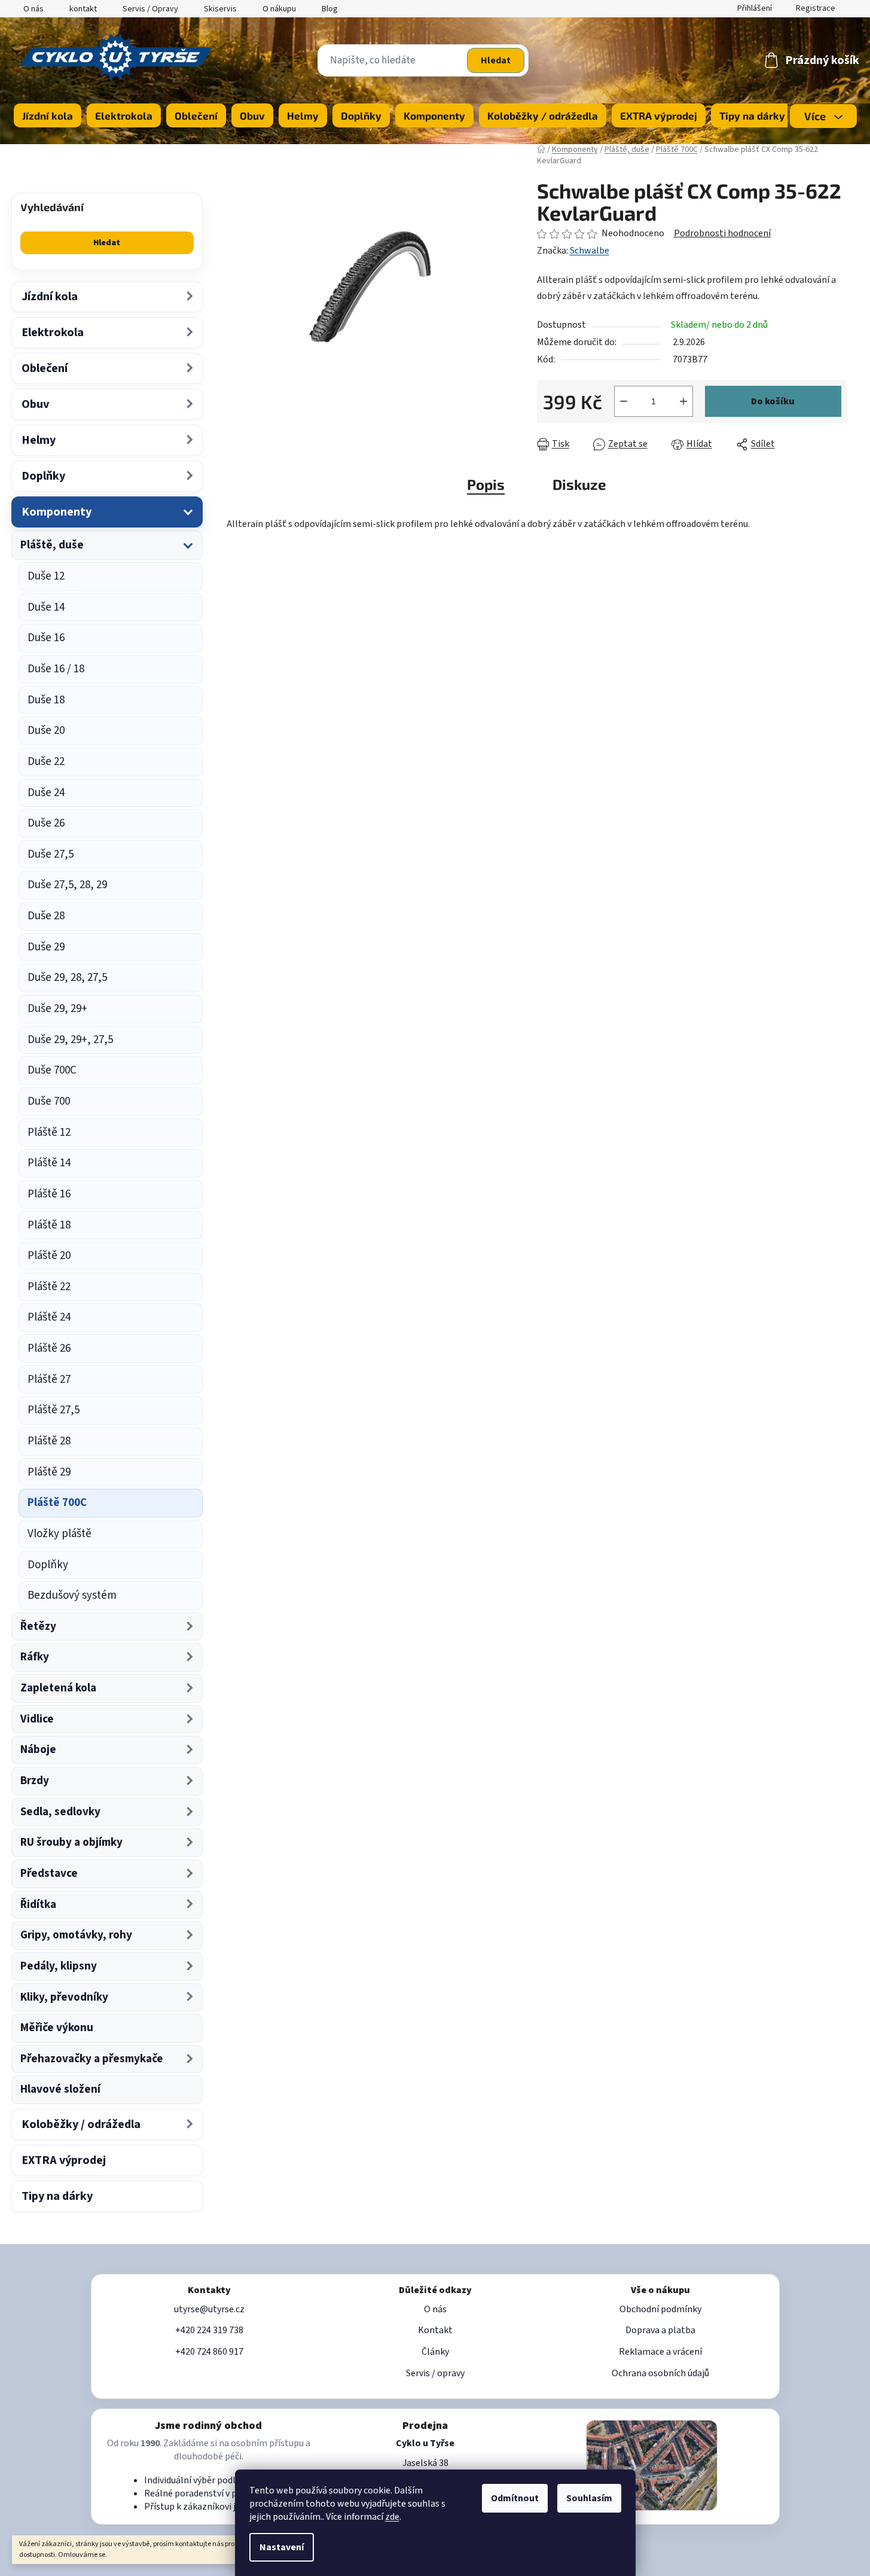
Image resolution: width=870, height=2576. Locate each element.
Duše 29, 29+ (57, 1009)
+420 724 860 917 (209, 2352)
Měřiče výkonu (57, 2028)
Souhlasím (589, 2498)
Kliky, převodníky (64, 1997)
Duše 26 (46, 823)
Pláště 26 (49, 1348)
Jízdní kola (50, 297)
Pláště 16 (49, 1194)
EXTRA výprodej (64, 2160)
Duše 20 (46, 731)
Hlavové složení (60, 2089)
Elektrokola (53, 333)
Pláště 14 (49, 1163)
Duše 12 (46, 576)
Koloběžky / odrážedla (81, 2124)
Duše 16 (46, 638)
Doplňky (43, 476)
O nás (33, 9)
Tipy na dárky (57, 2196)
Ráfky (35, 1657)
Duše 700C (52, 1070)
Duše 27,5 (51, 854)
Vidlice (37, 1719)
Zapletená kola (58, 1688)
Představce (49, 1874)
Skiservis (220, 9)
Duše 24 (46, 793)
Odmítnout (515, 2498)
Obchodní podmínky (660, 2309)
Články (435, 2352)
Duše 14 (46, 607)
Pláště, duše (52, 545)
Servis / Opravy (150, 9)
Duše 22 (46, 762)
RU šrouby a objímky (71, 1842)
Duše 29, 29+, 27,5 (70, 1040)
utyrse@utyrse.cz (209, 2309)
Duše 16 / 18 (56, 669)
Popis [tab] (486, 484)
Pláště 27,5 (54, 1410)
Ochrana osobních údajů (660, 2373)
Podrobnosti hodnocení (722, 233)
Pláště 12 (49, 1132)
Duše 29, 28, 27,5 (67, 978)
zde (392, 2517)
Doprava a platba (660, 2330)
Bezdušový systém (72, 1595)
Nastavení (282, 2547)
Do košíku (773, 401)
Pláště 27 (49, 1380)
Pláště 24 (49, 1317)
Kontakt (435, 2330)
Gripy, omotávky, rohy (76, 1935)
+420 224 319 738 (209, 2330)
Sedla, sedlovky (60, 1812)
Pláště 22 (49, 1287)
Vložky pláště (59, 1534)
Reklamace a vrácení (660, 2352)
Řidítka (38, 1905)
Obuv (35, 404)
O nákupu (279, 9)
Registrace (816, 8)
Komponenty (57, 512)
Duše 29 (46, 947)
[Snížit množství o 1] (624, 401)
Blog (330, 9)
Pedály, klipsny (59, 1966)
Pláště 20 (49, 1256)
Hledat (496, 60)
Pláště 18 (49, 1225)
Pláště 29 (49, 1472)
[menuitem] (48, 115)
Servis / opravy (435, 2373)
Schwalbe (590, 251)
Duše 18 (46, 700)
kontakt (83, 9)
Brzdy (35, 1781)
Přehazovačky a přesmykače (92, 2059)
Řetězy (38, 1627)
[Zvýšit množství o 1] (683, 401)
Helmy (39, 440)
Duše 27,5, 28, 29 (67, 885)
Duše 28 (46, 916)
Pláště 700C (57, 1503)
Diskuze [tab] (579, 484)
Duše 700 (49, 1101)
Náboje (38, 1750)
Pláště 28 (49, 1441)
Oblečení (45, 368)
